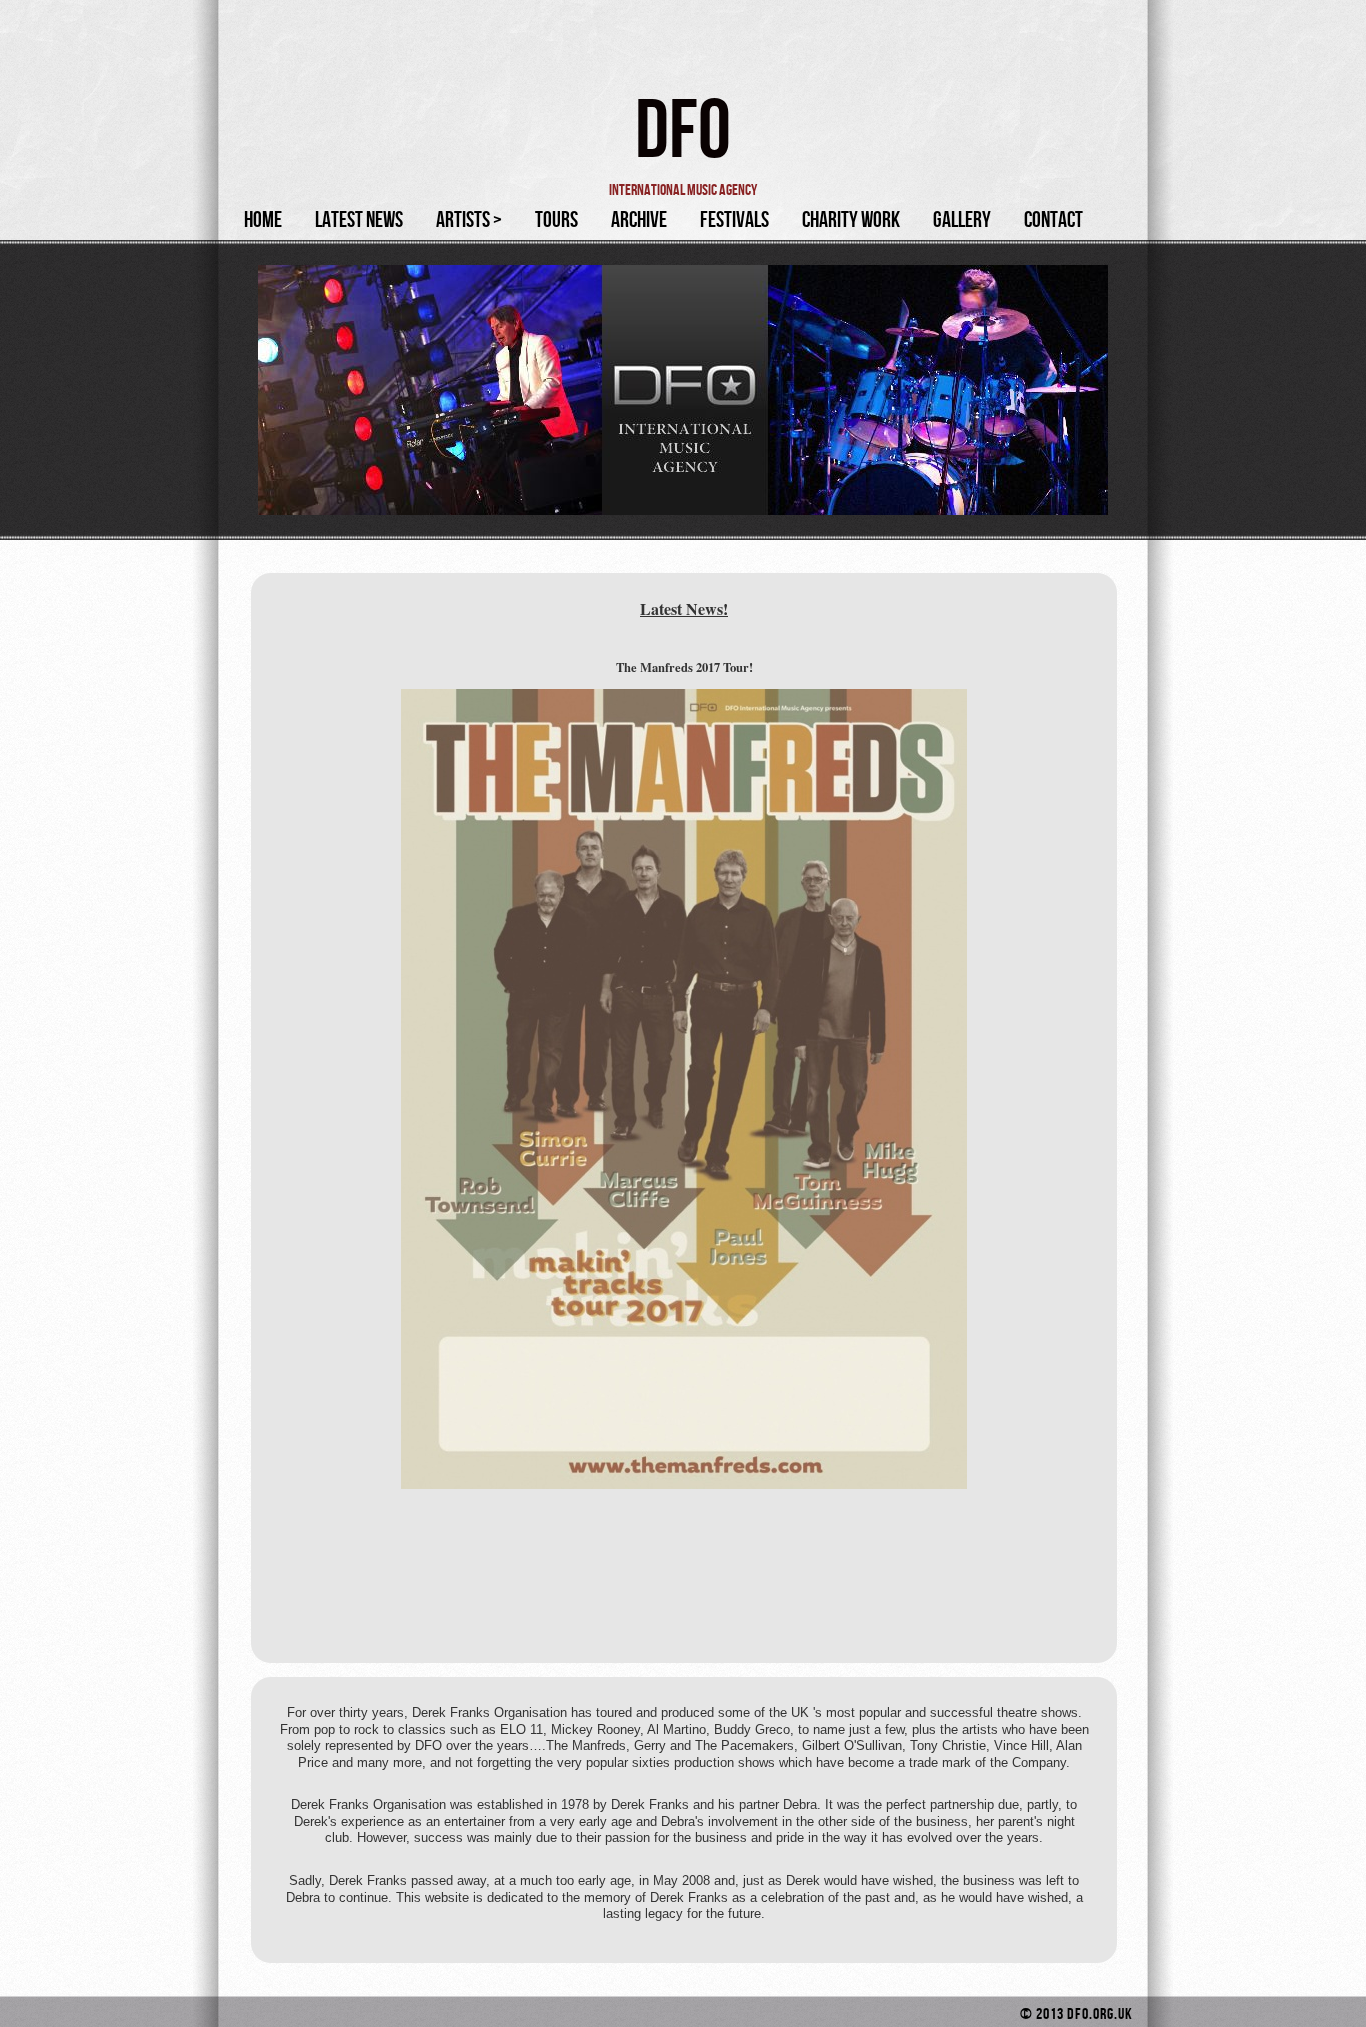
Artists (469, 220)
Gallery (962, 220)
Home (263, 220)
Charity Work (851, 220)
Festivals (734, 220)
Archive (639, 220)
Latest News (359, 220)
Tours (556, 220)
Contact (1053, 220)
